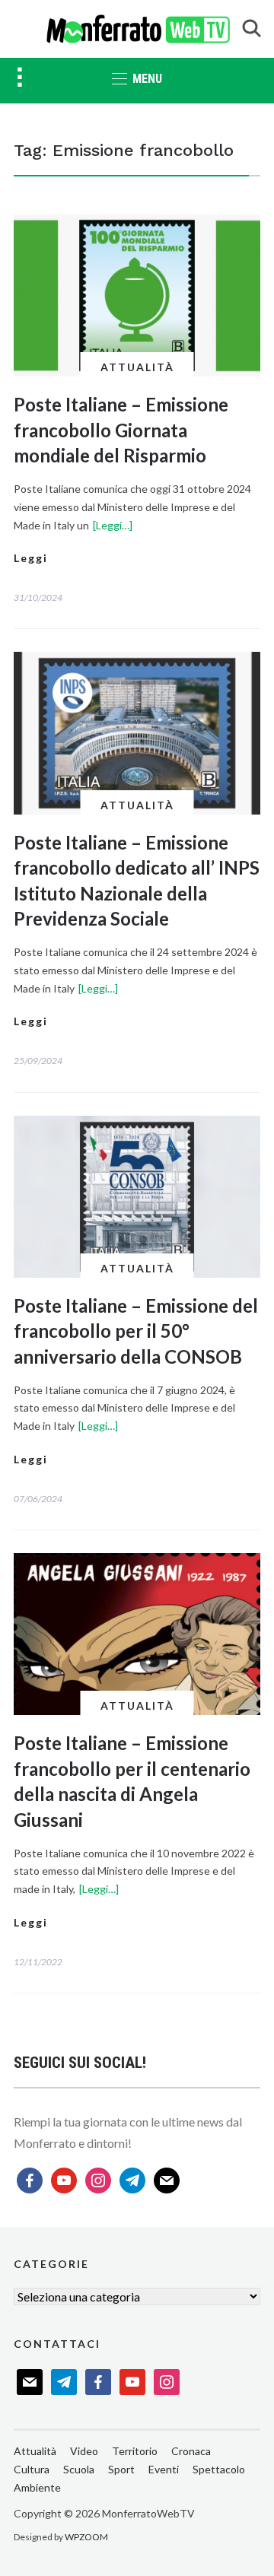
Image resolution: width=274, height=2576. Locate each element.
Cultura (32, 2469)
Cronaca (191, 2451)
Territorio (135, 2451)
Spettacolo (219, 2469)
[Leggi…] (113, 525)
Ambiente (37, 2487)
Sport (121, 2469)
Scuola (79, 2469)
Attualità (137, 367)
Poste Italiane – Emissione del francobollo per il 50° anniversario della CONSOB (136, 1331)
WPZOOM (86, 2537)
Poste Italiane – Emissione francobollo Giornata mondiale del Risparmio (121, 430)
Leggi (31, 558)
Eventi (164, 2469)
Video (84, 2451)
